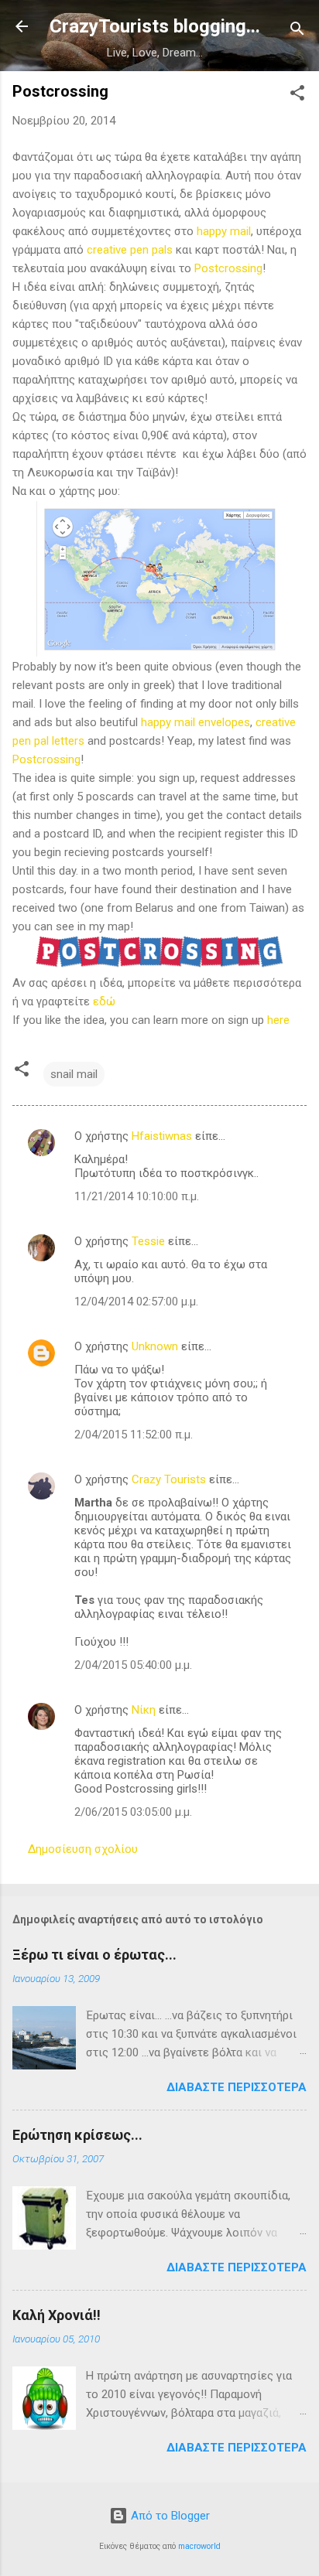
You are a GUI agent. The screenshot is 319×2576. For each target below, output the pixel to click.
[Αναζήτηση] (297, 31)
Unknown (155, 1346)
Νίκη (144, 1710)
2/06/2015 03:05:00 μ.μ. (133, 1812)
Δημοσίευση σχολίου (83, 1849)
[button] (297, 96)
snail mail (74, 1074)
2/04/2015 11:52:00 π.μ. (134, 1435)
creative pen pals (130, 250)
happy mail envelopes (196, 722)
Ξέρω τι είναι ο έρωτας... (94, 1955)
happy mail (224, 231)
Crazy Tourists (169, 1479)
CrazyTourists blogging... (155, 26)
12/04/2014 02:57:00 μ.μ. (136, 1302)
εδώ (104, 1001)
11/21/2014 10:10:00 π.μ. (137, 1196)
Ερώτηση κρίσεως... (77, 2135)
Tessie (148, 1241)
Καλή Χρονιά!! (57, 2315)
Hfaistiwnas (162, 1136)
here (278, 1020)
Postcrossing (228, 268)
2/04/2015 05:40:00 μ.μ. (133, 1665)
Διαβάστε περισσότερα (237, 2087)
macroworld (199, 2546)
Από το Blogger (169, 2516)
